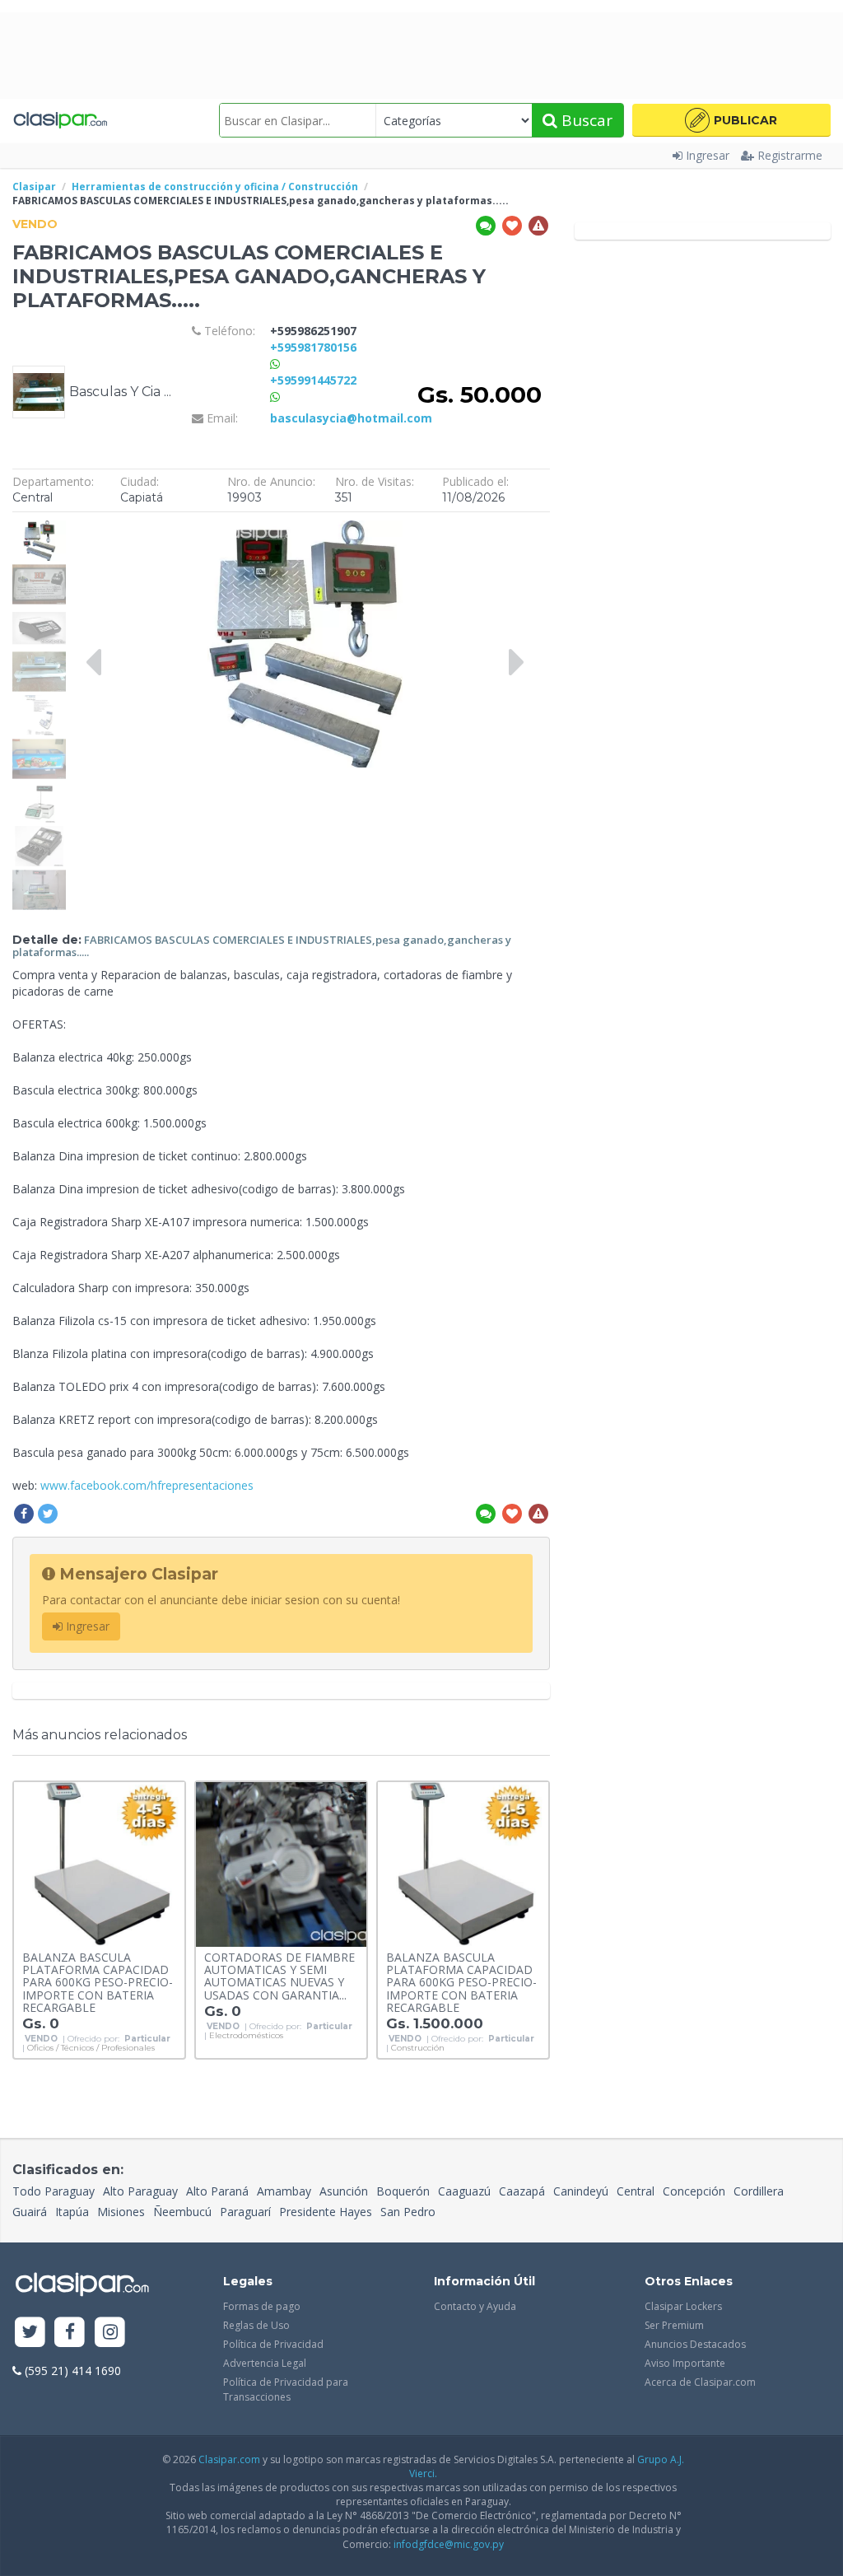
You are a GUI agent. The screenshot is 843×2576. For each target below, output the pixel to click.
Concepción (694, 2191)
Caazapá (522, 2191)
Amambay (284, 2191)
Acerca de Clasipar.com (700, 2382)
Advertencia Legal (265, 2363)
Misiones (121, 2212)
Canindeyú (581, 2191)
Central (636, 2191)
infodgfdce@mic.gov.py (449, 2544)
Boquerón (403, 2191)
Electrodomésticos (246, 2036)
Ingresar (708, 155)
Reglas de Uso (256, 2325)
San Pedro (408, 2212)
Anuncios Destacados (695, 2344)
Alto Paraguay (140, 2191)
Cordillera (759, 2191)
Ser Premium (674, 2325)
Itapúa (72, 2212)
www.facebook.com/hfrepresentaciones (147, 1485)
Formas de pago (262, 2306)
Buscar (585, 120)
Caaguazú (464, 2191)
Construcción (418, 2048)
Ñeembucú (182, 2212)
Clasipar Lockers (683, 2306)
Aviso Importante (685, 2363)
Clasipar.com (229, 2459)
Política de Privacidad (273, 2344)
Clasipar (34, 187)
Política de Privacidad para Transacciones (286, 2389)
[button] (731, 120)
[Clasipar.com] (60, 120)
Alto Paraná (217, 2191)
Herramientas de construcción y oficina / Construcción (215, 187)
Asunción (344, 2191)
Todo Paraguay (54, 2191)
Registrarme (790, 155)
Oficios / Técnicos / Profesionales (91, 2048)
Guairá (30, 2212)
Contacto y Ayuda (475, 2306)
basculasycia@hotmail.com (351, 418)
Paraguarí (245, 2212)
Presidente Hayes (326, 2212)
